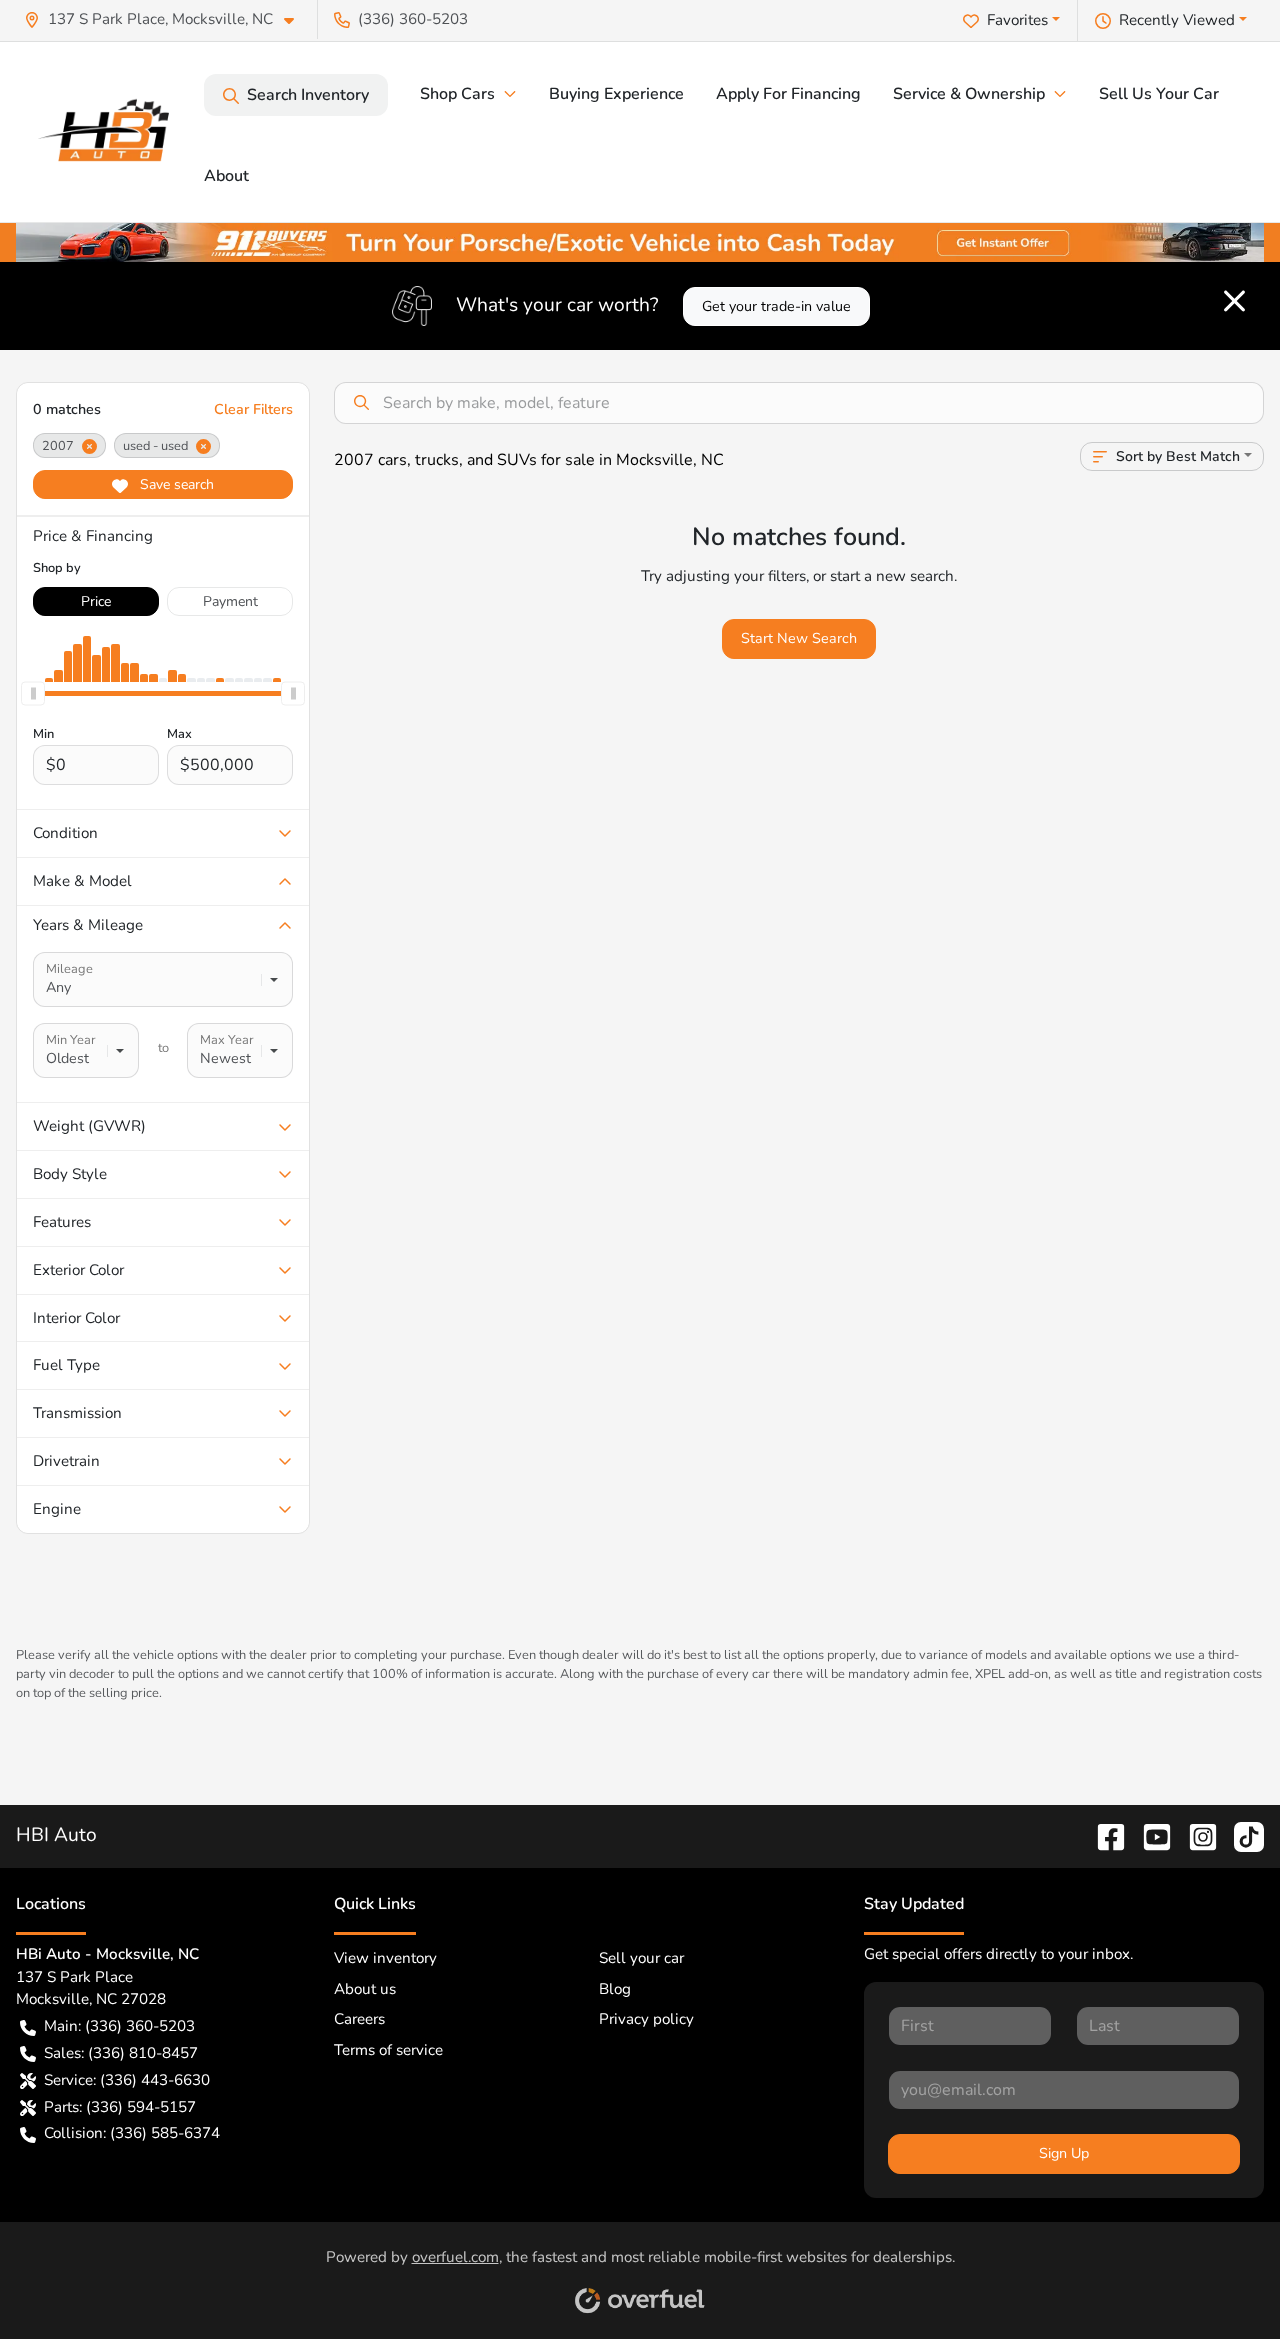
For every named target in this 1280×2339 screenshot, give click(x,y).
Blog (615, 1989)
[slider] (33, 694)
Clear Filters (253, 409)
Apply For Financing (788, 94)
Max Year (227, 1040)
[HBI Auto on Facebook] (1103, 1835)
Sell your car (641, 1958)
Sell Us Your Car (1159, 94)
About (226, 176)
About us (365, 1989)
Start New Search (799, 638)
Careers (359, 2019)
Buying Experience (616, 94)
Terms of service (388, 2050)
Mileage (69, 969)
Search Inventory (308, 95)
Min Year (71, 1040)
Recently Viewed (1177, 20)
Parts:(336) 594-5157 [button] (120, 2107)
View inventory (385, 1958)
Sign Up (1064, 2153)
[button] (167, 19)
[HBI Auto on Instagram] (1195, 1835)
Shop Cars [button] (457, 94)
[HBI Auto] (110, 132)
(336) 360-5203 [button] (413, 19)
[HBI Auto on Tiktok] (1241, 1835)
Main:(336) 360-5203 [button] (119, 2026)
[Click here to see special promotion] (640, 241)
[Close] (1234, 301)
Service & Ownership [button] (969, 94)
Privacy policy (646, 2019)
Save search (175, 484)
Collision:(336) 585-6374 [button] (132, 2133)
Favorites (1017, 20)
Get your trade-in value (776, 306)
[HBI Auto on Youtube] (1149, 1835)
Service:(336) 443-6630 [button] (127, 2080)
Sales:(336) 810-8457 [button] (121, 2053)
